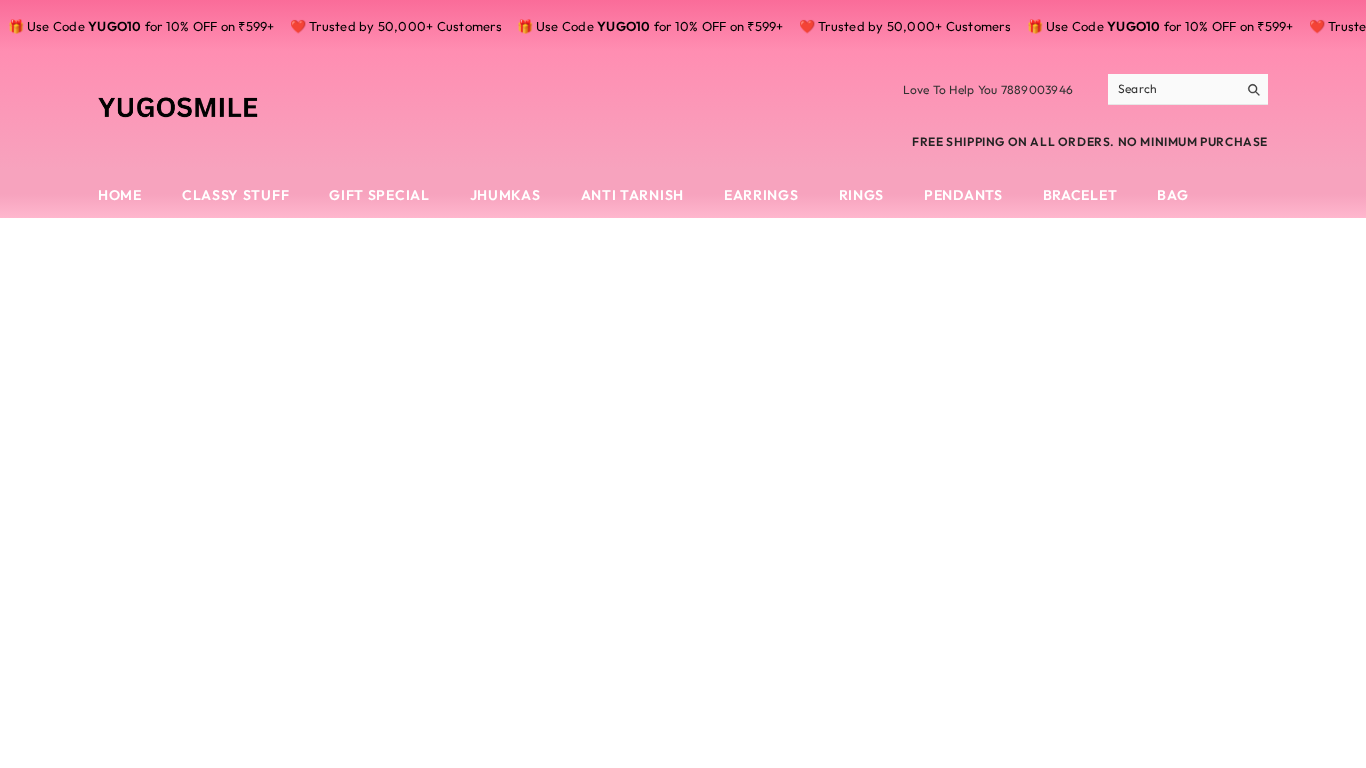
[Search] (1188, 89)
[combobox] (1172, 89)
